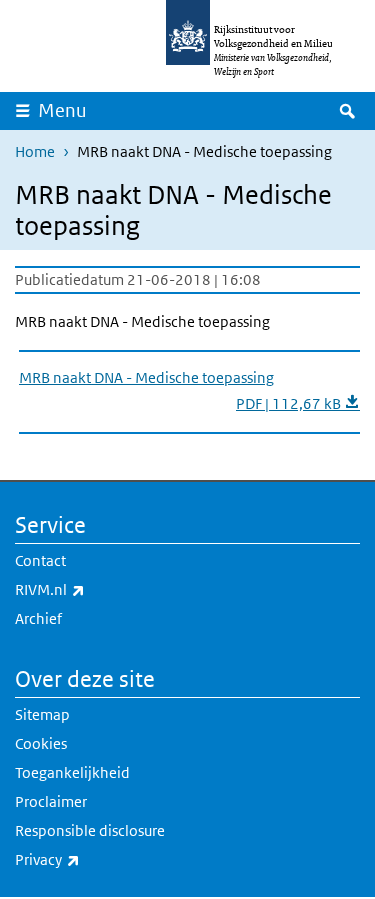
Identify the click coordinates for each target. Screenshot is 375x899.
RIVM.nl (94, 589)
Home (35, 151)
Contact (40, 560)
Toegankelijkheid (72, 772)
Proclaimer (51, 801)
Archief (38, 618)
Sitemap (42, 714)
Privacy (91, 859)
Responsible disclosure (90, 830)
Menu (62, 110)
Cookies (41, 743)
